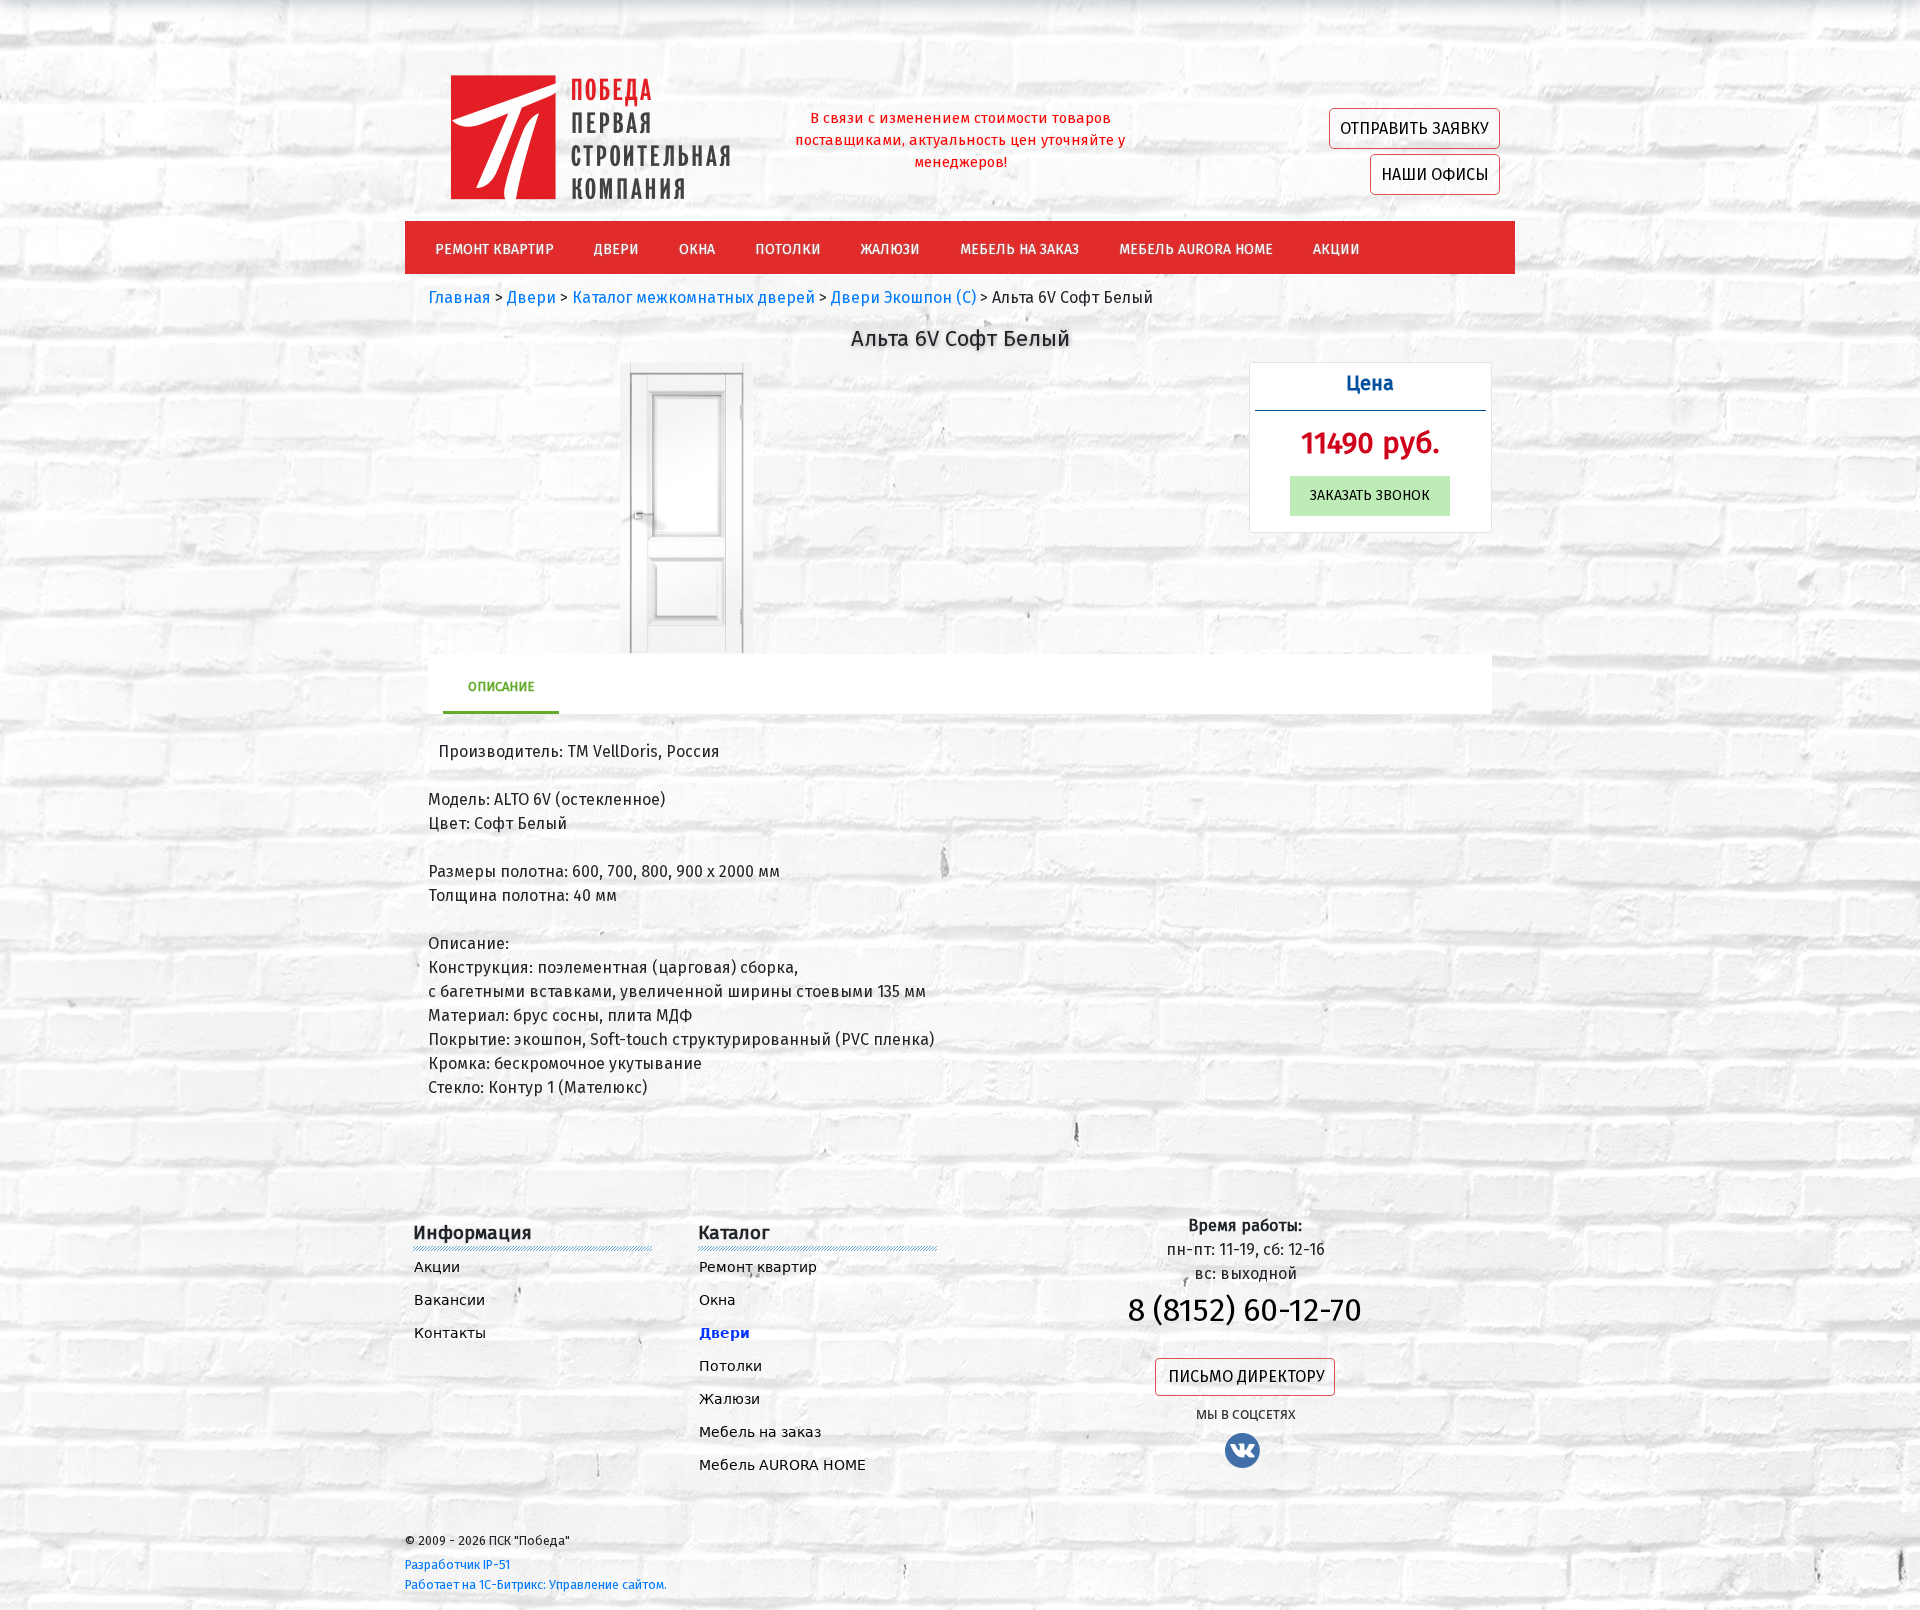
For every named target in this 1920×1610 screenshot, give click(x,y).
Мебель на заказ (760, 1432)
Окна (717, 1300)
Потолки (730, 1366)
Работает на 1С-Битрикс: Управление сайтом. (536, 1584)
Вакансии (449, 1300)
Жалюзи (729, 1399)
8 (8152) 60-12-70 (1245, 1310)
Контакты (450, 1333)
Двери (724, 1333)
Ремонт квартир (758, 1267)
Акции (437, 1267)
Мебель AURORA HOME (782, 1465)
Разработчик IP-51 (457, 1564)
